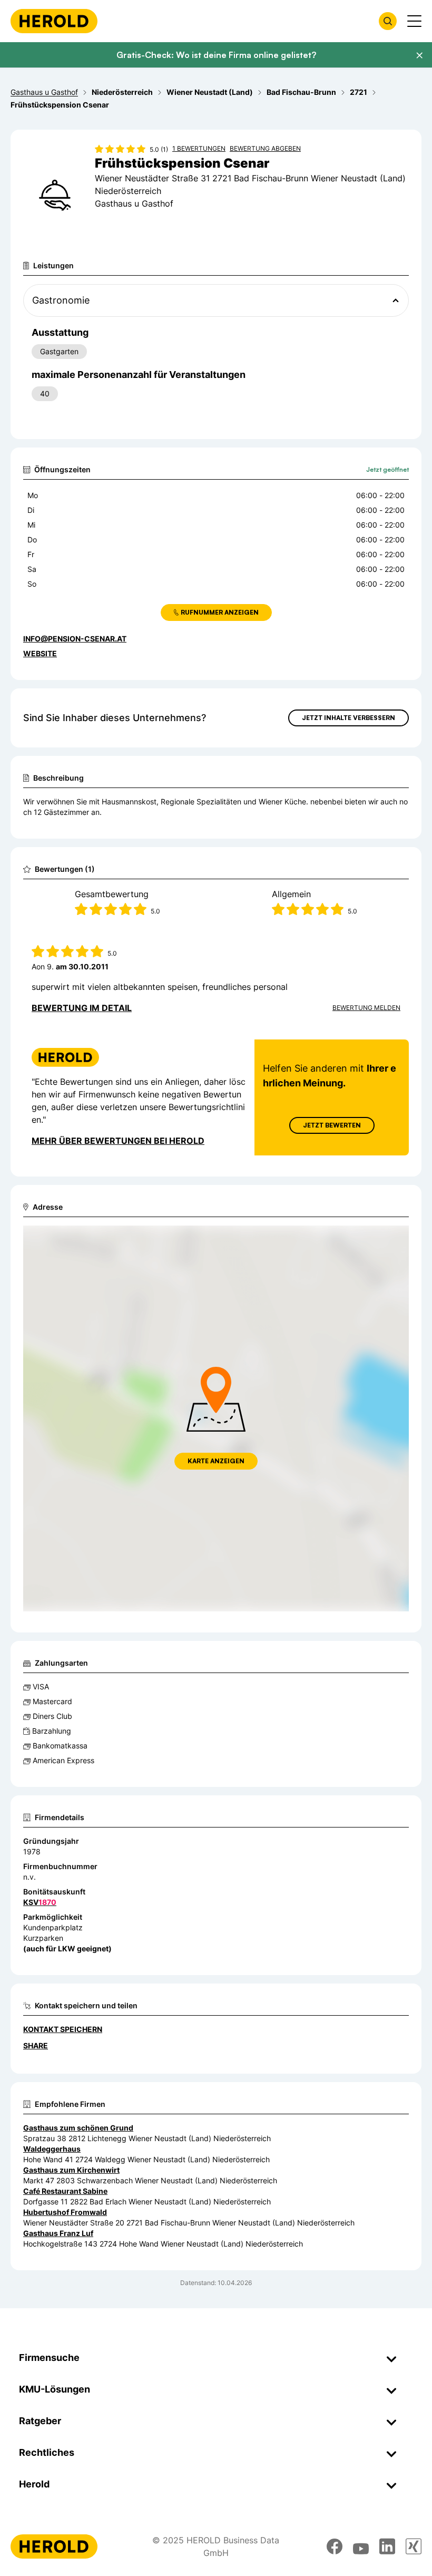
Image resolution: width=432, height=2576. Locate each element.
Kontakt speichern (63, 2029)
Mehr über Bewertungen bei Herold (118, 1141)
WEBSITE (40, 653)
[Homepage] (54, 21)
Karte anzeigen (216, 1461)
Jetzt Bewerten (332, 1125)
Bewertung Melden (366, 1008)
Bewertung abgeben (265, 148)
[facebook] (335, 2546)
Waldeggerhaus (52, 2149)
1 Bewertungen (199, 148)
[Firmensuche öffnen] (388, 21)
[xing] (414, 2546)
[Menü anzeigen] (414, 21)
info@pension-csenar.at (75, 639)
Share (36, 2045)
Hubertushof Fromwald (65, 2212)
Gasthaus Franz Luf (58, 2233)
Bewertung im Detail (82, 1008)
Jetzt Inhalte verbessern (348, 718)
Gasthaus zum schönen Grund (78, 2128)
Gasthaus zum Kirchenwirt (71, 2170)
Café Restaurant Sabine (65, 2191)
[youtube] (361, 2546)
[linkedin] (387, 2546)
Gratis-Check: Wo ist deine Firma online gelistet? (216, 55)
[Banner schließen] (419, 55)
